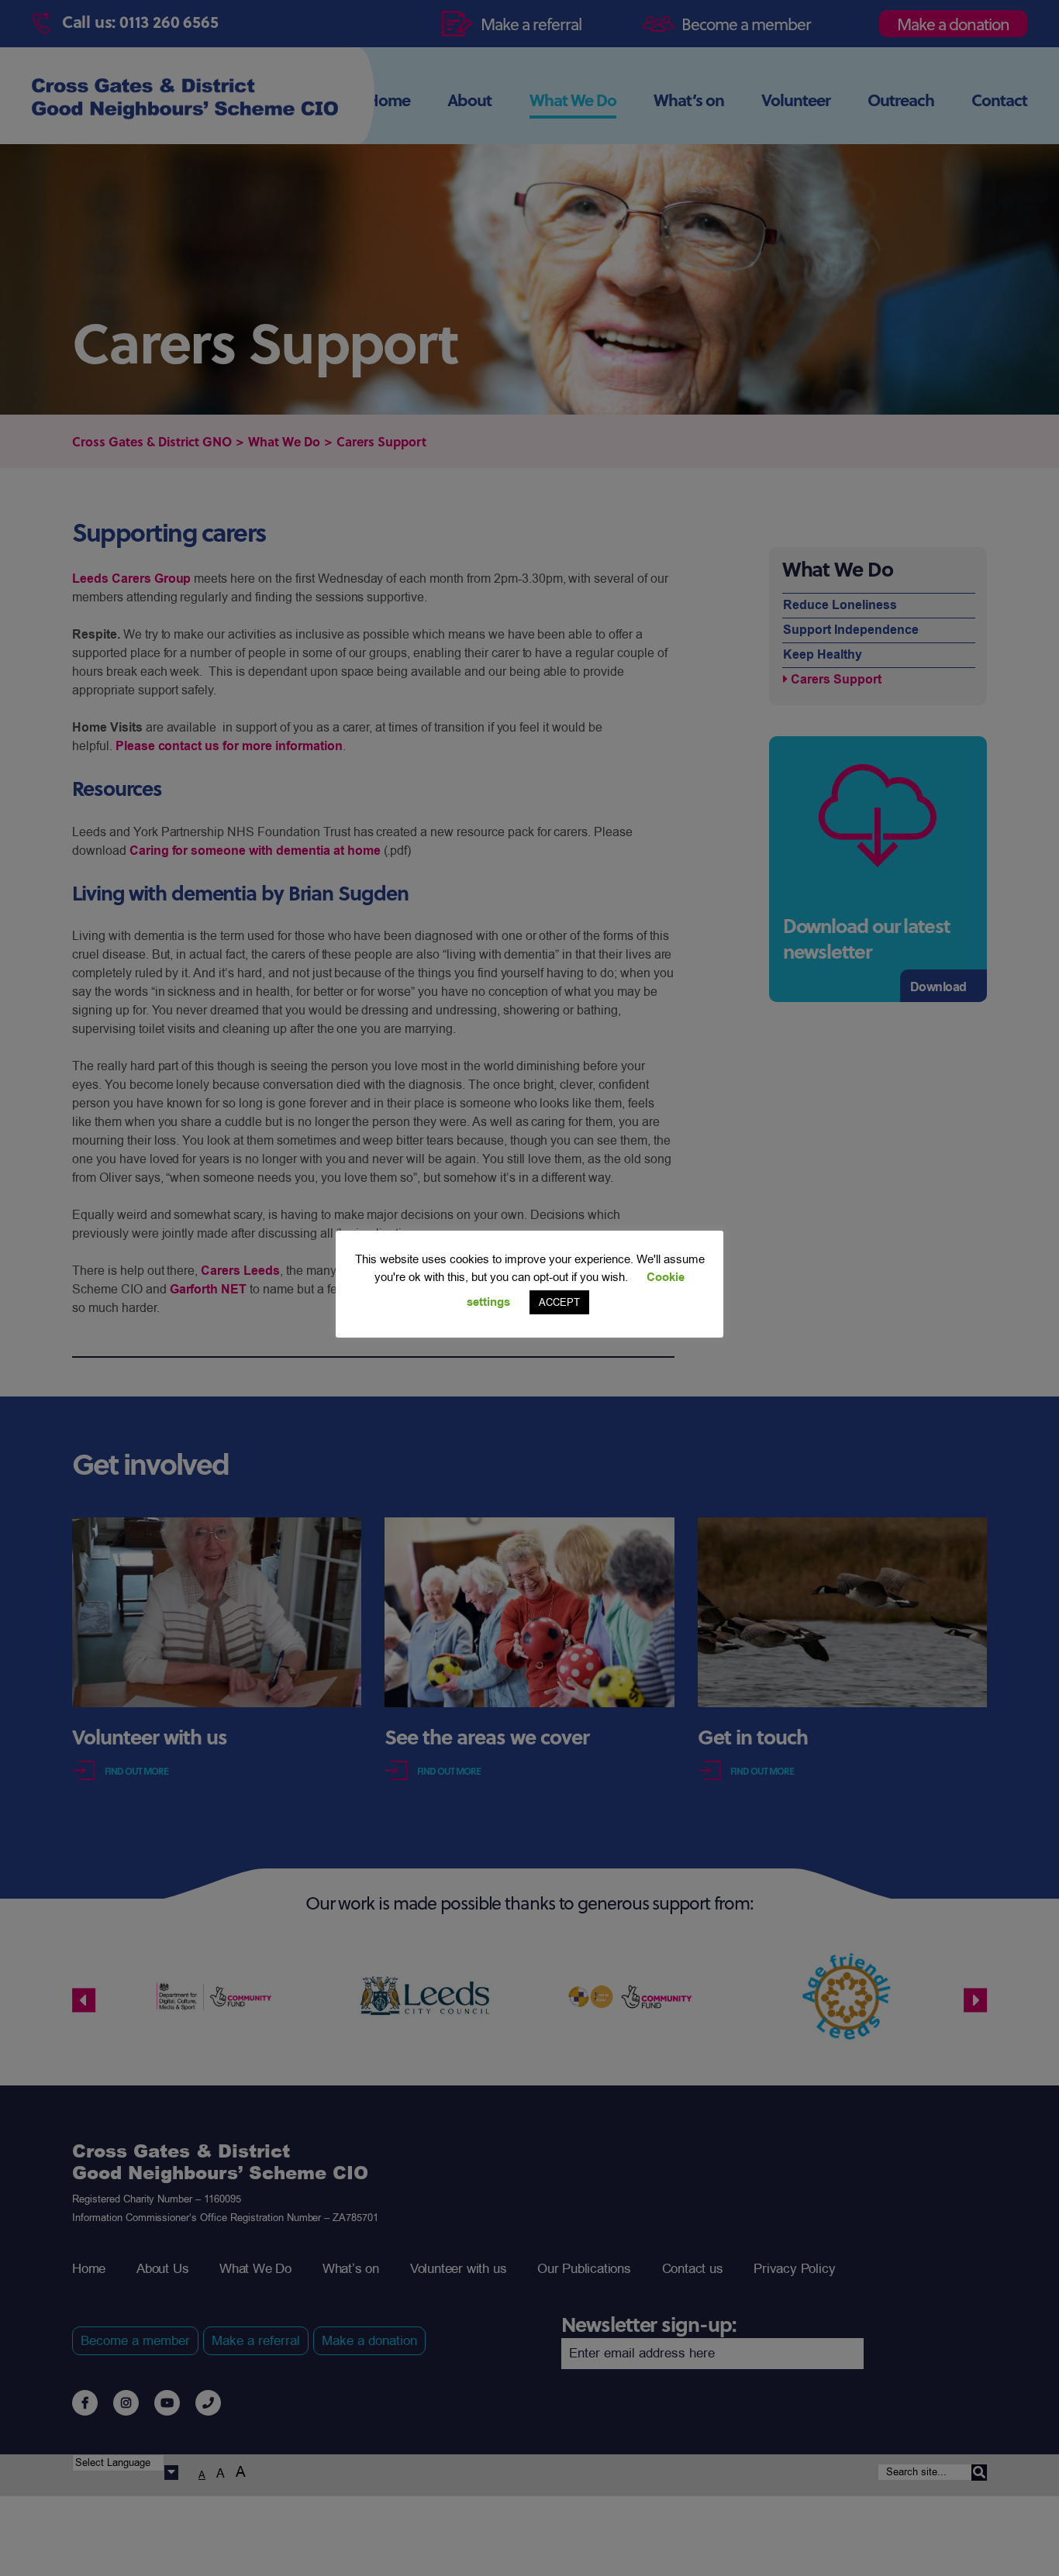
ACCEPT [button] (559, 1302)
